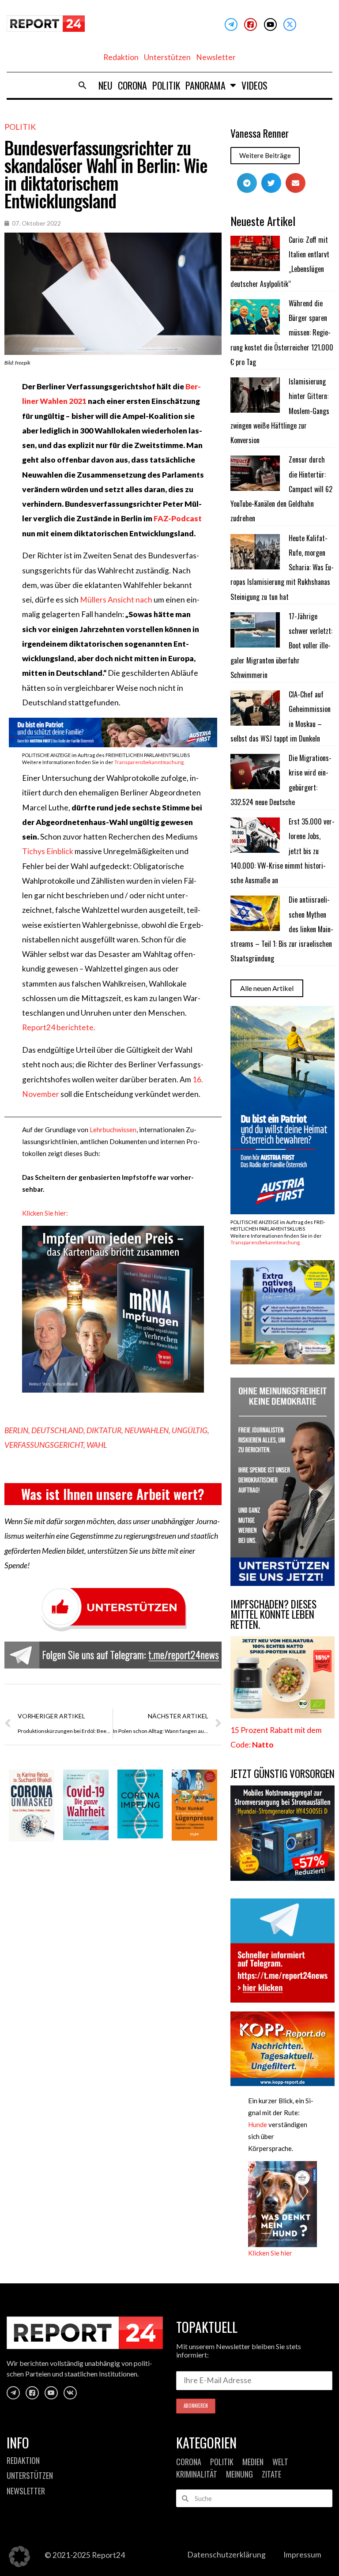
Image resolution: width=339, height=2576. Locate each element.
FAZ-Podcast (178, 518)
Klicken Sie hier (270, 2253)
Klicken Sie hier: (45, 1213)
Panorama (205, 85)
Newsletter (216, 57)
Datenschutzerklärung (226, 2555)
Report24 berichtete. (59, 1027)
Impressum (302, 2555)
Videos (254, 85)
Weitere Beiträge (265, 155)
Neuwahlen (147, 1430)
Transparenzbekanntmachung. (149, 762)
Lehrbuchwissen (113, 1130)
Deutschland (57, 1430)
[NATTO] (282, 1715)
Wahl (97, 1445)
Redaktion (121, 57)
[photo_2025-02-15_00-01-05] (282, 1361)
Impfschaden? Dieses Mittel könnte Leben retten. (273, 1614)
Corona (132, 85)
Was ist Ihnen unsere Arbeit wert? (113, 1494)
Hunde (258, 2124)
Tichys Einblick (48, 851)
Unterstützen (167, 57)
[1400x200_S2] (113, 744)
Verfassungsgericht (44, 1445)
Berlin (16, 1430)
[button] (83, 85)
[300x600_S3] (282, 1211)
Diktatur (104, 1430)
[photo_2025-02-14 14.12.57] (282, 1583)
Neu (105, 85)
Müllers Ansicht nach (116, 600)
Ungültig (190, 1430)
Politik (166, 85)
